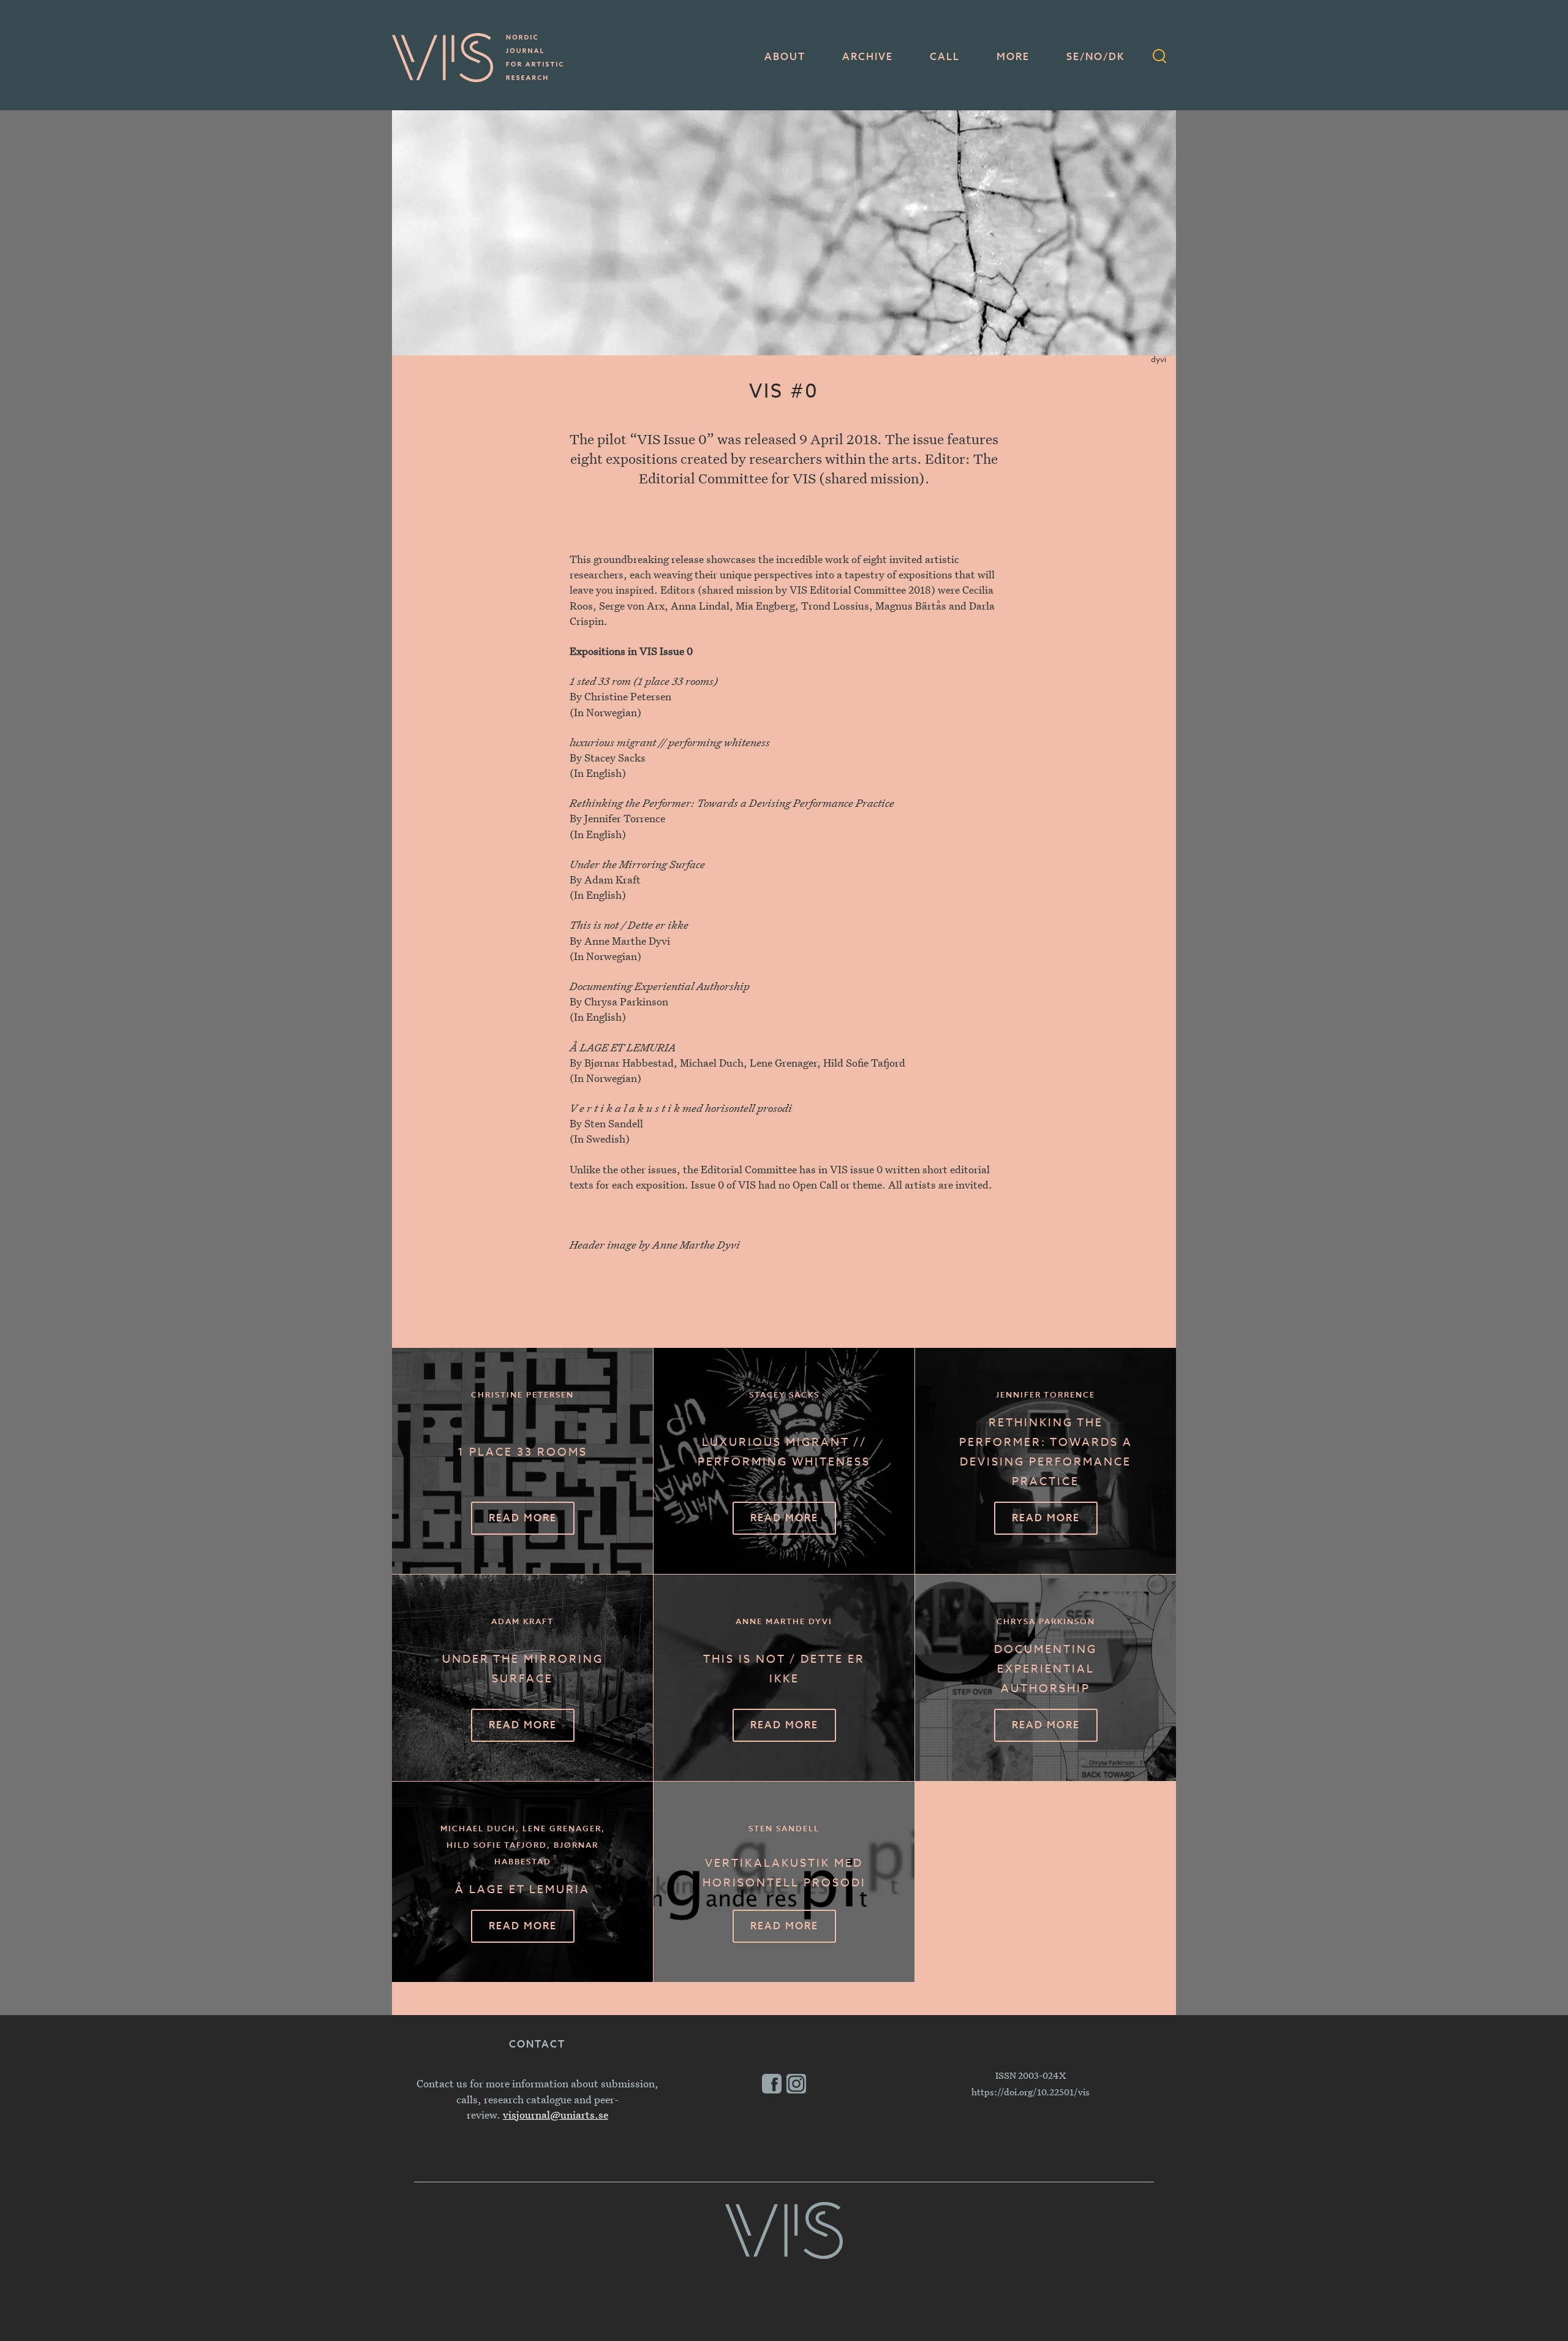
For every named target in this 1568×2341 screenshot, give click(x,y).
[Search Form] (1159, 58)
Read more (523, 1519)
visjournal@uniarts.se (556, 2115)
